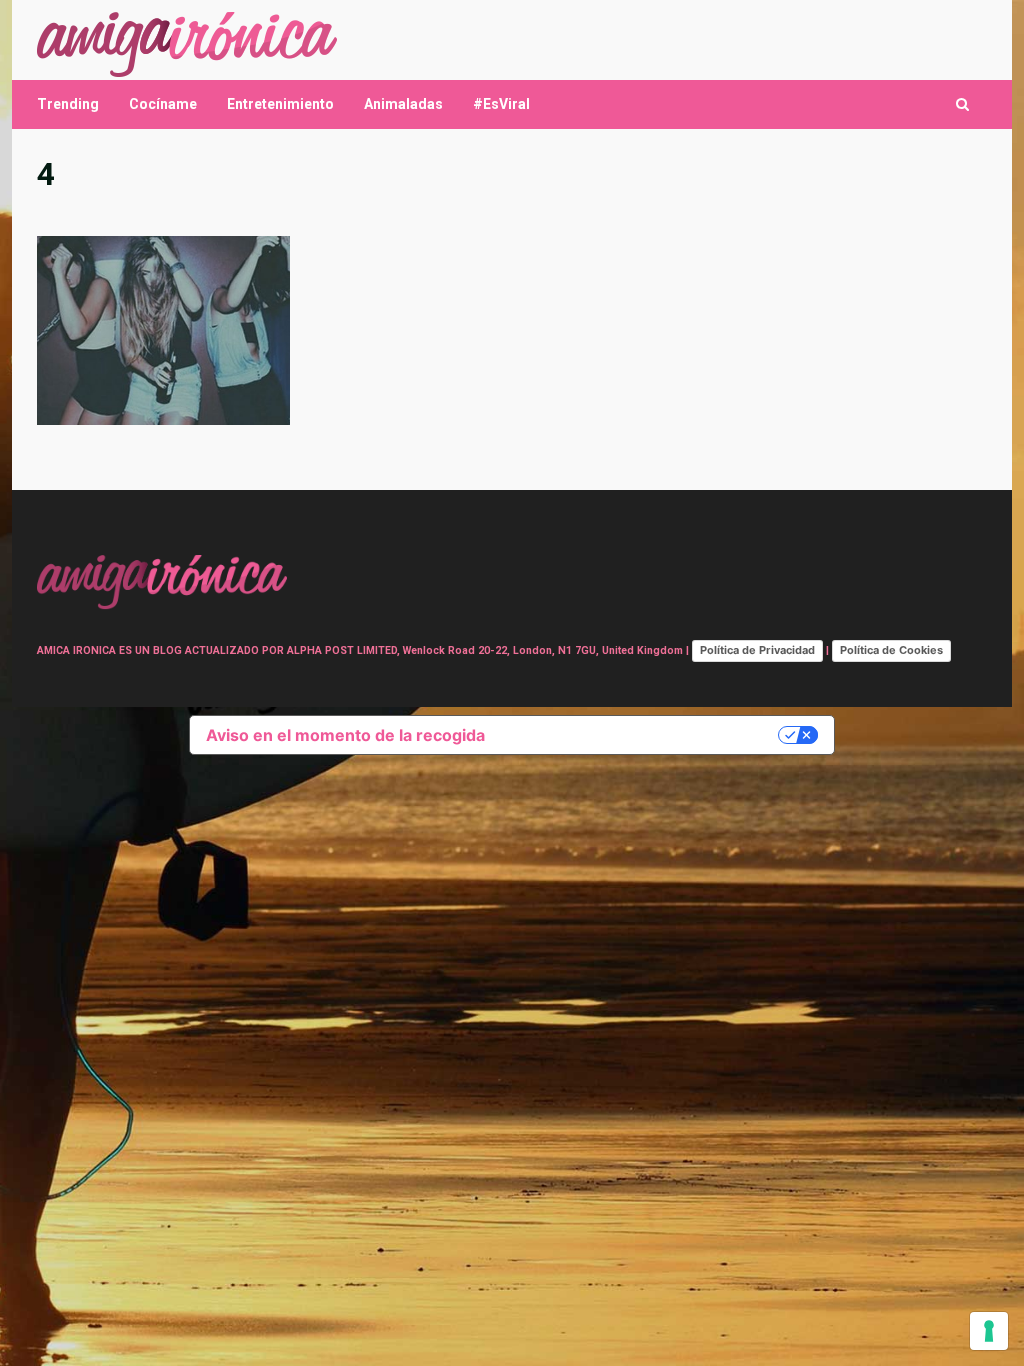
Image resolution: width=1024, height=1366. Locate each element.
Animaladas (403, 104)
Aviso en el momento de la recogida (345, 735)
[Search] (962, 104)
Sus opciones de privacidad (641, 735)
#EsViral (501, 104)
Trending (68, 104)
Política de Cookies (891, 650)
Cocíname (163, 104)
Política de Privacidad (757, 650)
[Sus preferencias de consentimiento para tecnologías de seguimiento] (989, 1331)
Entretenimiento (280, 104)
